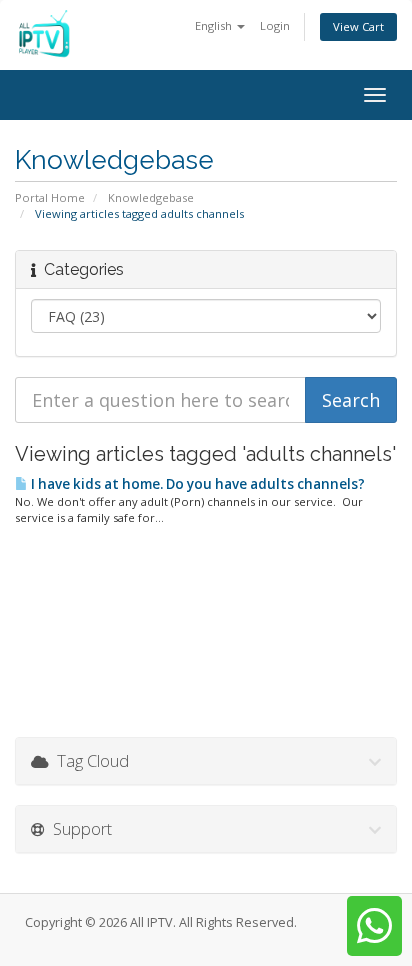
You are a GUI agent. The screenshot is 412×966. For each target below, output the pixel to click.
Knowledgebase (151, 197)
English (215, 25)
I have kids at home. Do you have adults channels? (196, 484)
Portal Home (50, 197)
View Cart (358, 26)
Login (275, 25)
